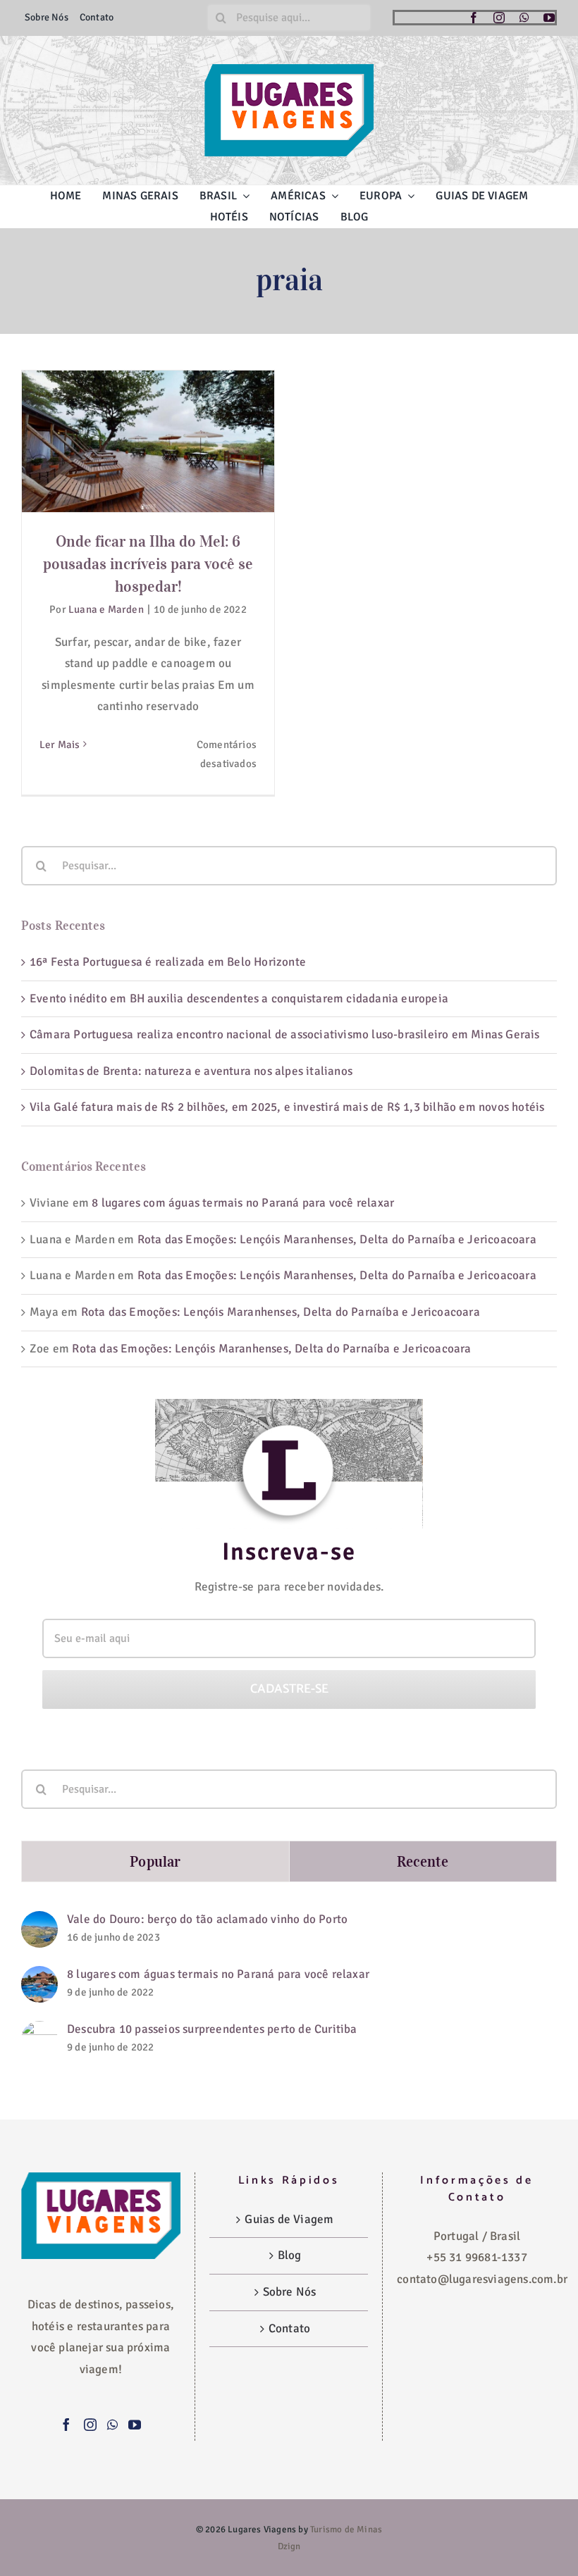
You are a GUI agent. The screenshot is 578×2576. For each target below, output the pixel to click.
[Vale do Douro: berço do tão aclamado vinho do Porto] (39, 1921)
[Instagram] (90, 2425)
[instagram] (499, 18)
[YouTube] (135, 2425)
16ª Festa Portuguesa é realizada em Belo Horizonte (168, 962)
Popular (155, 1861)
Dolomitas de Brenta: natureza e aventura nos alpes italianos (191, 1071)
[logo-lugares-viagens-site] (289, 70)
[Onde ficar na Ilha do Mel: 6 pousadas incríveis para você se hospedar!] (148, 441)
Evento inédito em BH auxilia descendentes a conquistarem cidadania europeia (239, 998)
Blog (290, 2255)
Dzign (289, 2546)
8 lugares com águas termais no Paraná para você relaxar (243, 1203)
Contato (289, 2328)
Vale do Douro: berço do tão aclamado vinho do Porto (207, 1919)
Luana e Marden (106, 609)
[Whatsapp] (112, 2425)
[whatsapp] (524, 18)
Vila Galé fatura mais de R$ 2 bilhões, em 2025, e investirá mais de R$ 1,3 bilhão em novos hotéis (287, 1107)
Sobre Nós (290, 2292)
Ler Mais (60, 745)
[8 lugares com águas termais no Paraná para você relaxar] (39, 1976)
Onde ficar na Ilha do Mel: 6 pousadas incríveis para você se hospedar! (148, 406)
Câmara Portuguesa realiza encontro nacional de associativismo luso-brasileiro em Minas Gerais (285, 1034)
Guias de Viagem (289, 2219)
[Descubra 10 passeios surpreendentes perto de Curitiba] (39, 2031)
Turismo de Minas (346, 2530)
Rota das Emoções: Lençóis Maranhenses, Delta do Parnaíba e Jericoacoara (337, 1239)
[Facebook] (66, 2425)
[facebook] (474, 18)
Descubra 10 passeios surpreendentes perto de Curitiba (212, 2029)
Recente (423, 1861)
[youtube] (549, 18)
